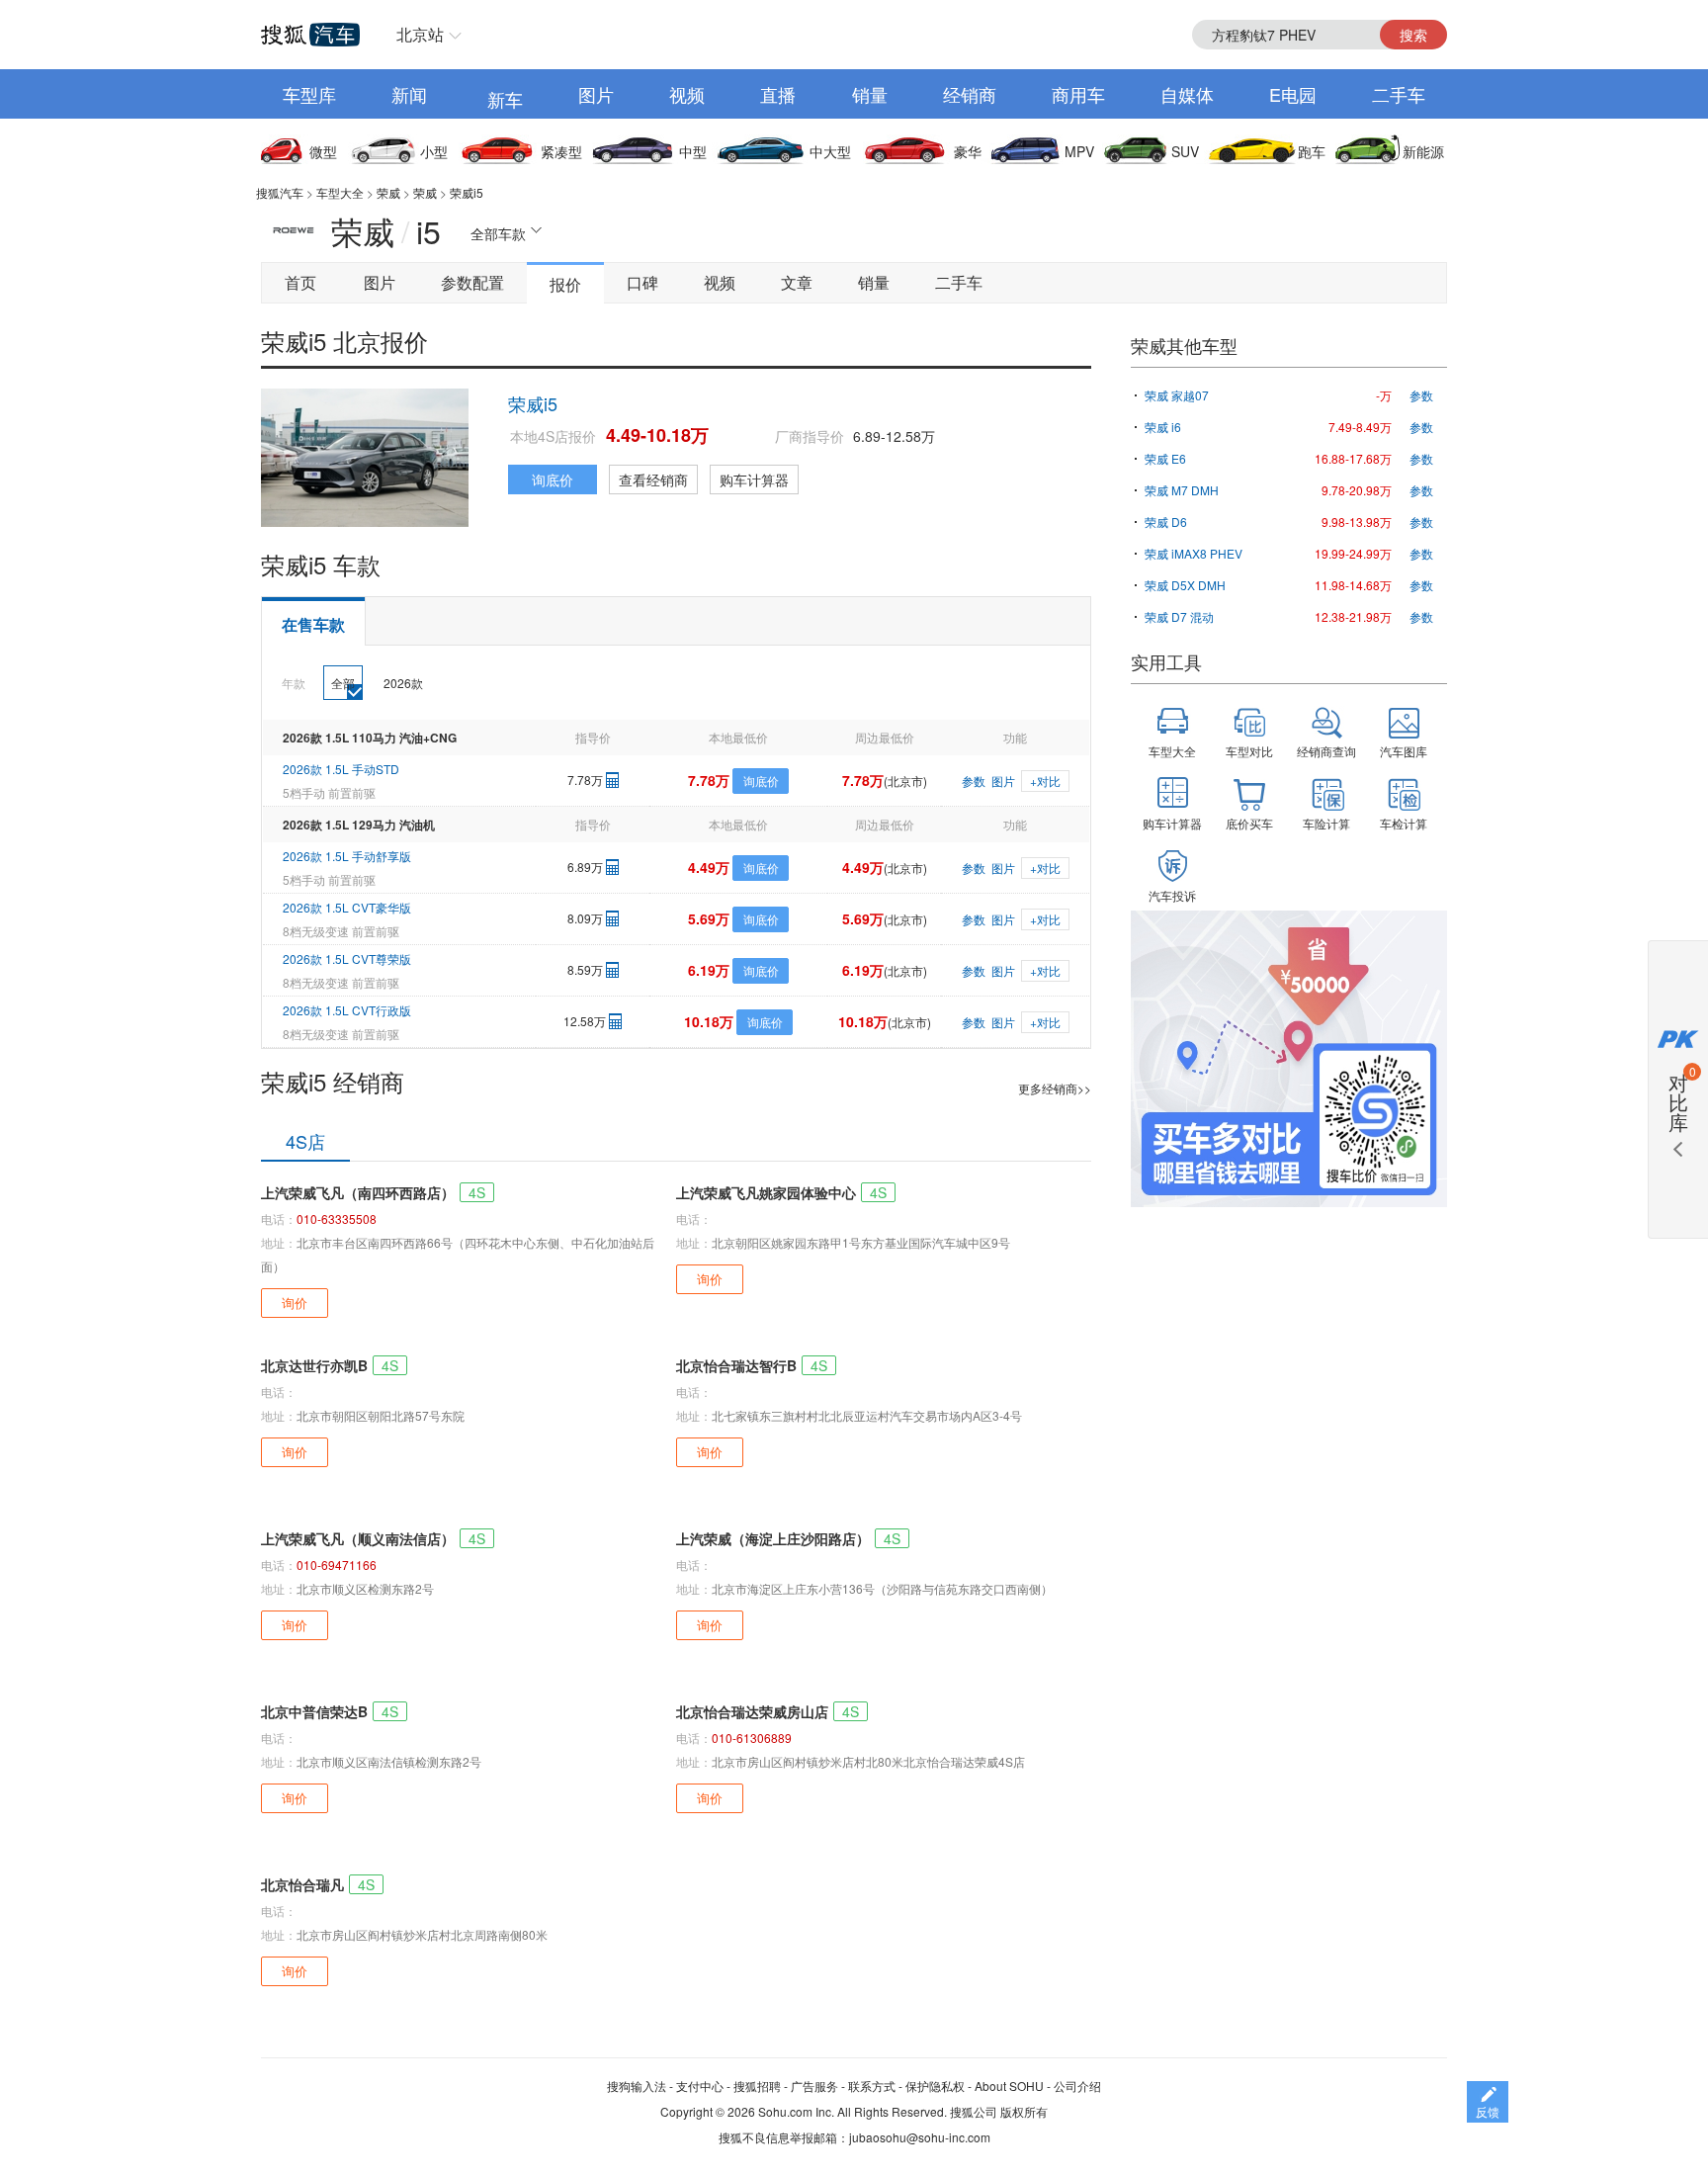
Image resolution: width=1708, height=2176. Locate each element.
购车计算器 (754, 479)
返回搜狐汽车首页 (310, 35)
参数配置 (472, 282)
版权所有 (1024, 2111)
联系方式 (872, 2086)
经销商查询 (1326, 751)
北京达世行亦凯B (314, 1365)
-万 (1384, 395)
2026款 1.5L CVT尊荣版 (347, 958)
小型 (434, 151)
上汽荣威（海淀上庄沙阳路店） (773, 1538)
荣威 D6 (1166, 522)
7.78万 (585, 780)
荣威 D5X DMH (1185, 585)
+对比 (1045, 781)
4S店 (305, 1141)
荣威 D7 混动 (1179, 616)
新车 (505, 99)
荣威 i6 (1163, 427)
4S (477, 1192)
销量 (870, 94)
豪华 (968, 151)
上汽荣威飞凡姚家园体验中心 (766, 1192)
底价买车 (1249, 823)
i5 (428, 230)
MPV (1079, 151)
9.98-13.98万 (1357, 522)
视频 (687, 94)
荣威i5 (467, 192)
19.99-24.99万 (1353, 553)
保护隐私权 (935, 2086)
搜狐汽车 (280, 192)
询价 (295, 1303)
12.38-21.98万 (1353, 616)
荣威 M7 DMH (1182, 490)
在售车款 (313, 624)
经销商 (970, 94)
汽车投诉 (1172, 895)
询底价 (553, 479)
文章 (797, 282)
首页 (300, 282)
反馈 (1488, 2111)
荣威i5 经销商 (333, 1081)
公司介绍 (1077, 2086)
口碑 (642, 282)
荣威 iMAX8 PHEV (1194, 553)
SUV (1185, 151)
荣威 (388, 192)
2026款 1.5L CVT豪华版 (347, 907)
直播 (778, 94)
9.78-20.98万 (1357, 490)
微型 (323, 151)
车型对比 (1249, 751)
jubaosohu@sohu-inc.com (920, 2137)
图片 (596, 94)
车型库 (309, 94)
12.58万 (585, 1021)
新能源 (1423, 151)
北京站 (420, 34)
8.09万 (585, 918)
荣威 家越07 (1177, 395)
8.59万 (585, 969)
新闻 (409, 94)
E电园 (1293, 94)
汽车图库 (1404, 751)
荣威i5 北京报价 (344, 341)
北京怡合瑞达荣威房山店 (752, 1711)
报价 (565, 284)
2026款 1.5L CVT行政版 (347, 1010)
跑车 (1312, 151)
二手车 (1399, 94)
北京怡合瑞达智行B (736, 1365)
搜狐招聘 (757, 2086)
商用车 (1078, 94)
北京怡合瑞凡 (302, 1884)
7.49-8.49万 (1360, 427)
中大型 (830, 151)
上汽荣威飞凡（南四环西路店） (358, 1192)
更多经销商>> (1055, 1088)
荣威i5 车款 (321, 564)
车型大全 (340, 192)
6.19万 (709, 970)
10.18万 (709, 1021)
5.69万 (709, 918)
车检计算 (1404, 823)
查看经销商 (653, 479)
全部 (343, 683)
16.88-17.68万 (1353, 458)
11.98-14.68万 (1353, 585)
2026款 (403, 683)
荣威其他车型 (1184, 345)
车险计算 (1326, 823)
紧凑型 (561, 151)
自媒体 (1187, 94)
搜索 (1413, 35)
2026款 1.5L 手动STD (341, 769)
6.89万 (585, 867)
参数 (974, 781)
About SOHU (1009, 2086)
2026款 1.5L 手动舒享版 (347, 856)
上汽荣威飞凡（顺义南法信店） (358, 1538)
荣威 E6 (1165, 458)
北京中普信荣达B (314, 1711)
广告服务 (814, 2086)
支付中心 (700, 2086)
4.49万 (709, 867)
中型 (693, 151)
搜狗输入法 (637, 2086)
